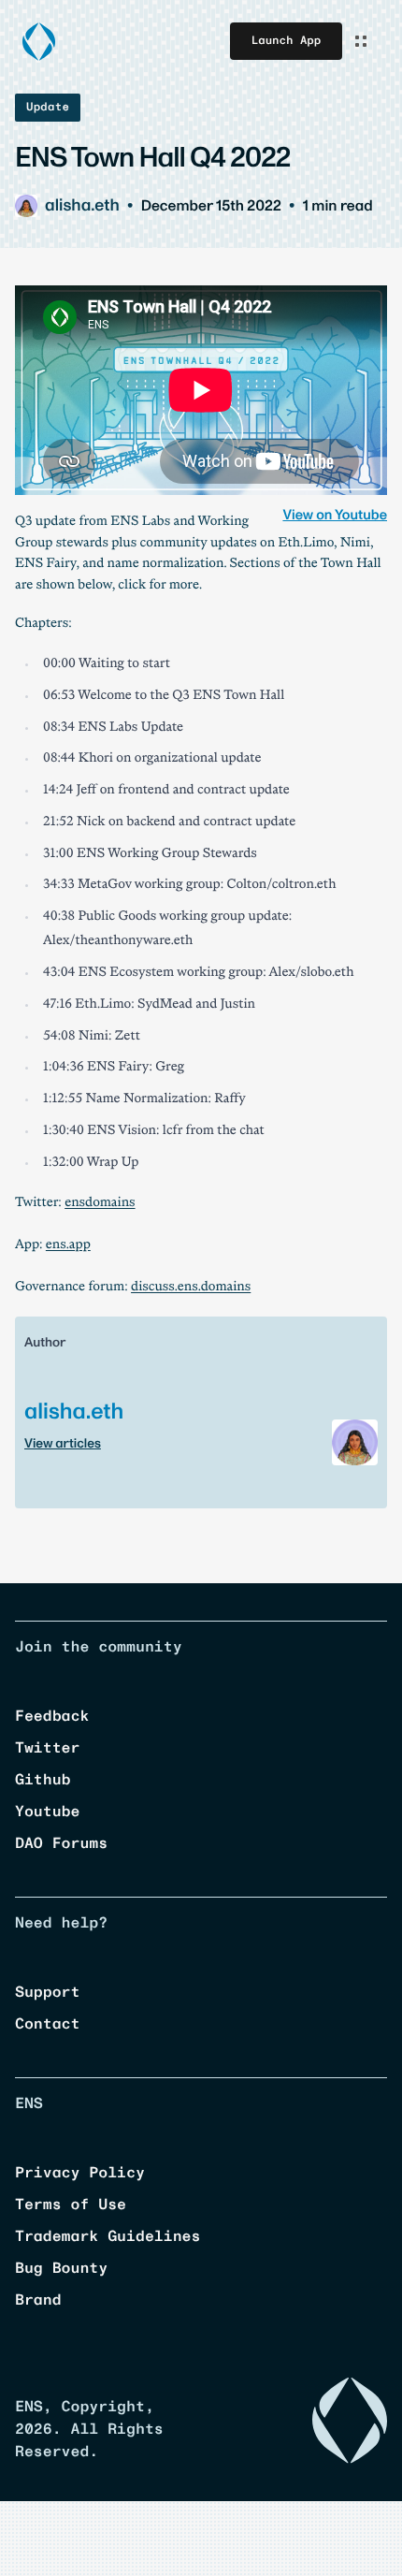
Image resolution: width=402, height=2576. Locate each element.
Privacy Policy (80, 2174)
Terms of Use (71, 2205)
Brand (38, 2301)
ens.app (68, 1246)
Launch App (286, 41)
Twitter (47, 1749)
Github (43, 1781)
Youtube (47, 1812)
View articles (63, 1443)
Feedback (52, 1717)
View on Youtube (335, 515)
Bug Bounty (61, 2269)
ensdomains (100, 1204)
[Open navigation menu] (361, 41)
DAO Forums (61, 1844)
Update (48, 108)
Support (47, 1993)
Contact (47, 2025)
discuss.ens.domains (191, 1288)
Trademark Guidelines (108, 2237)
